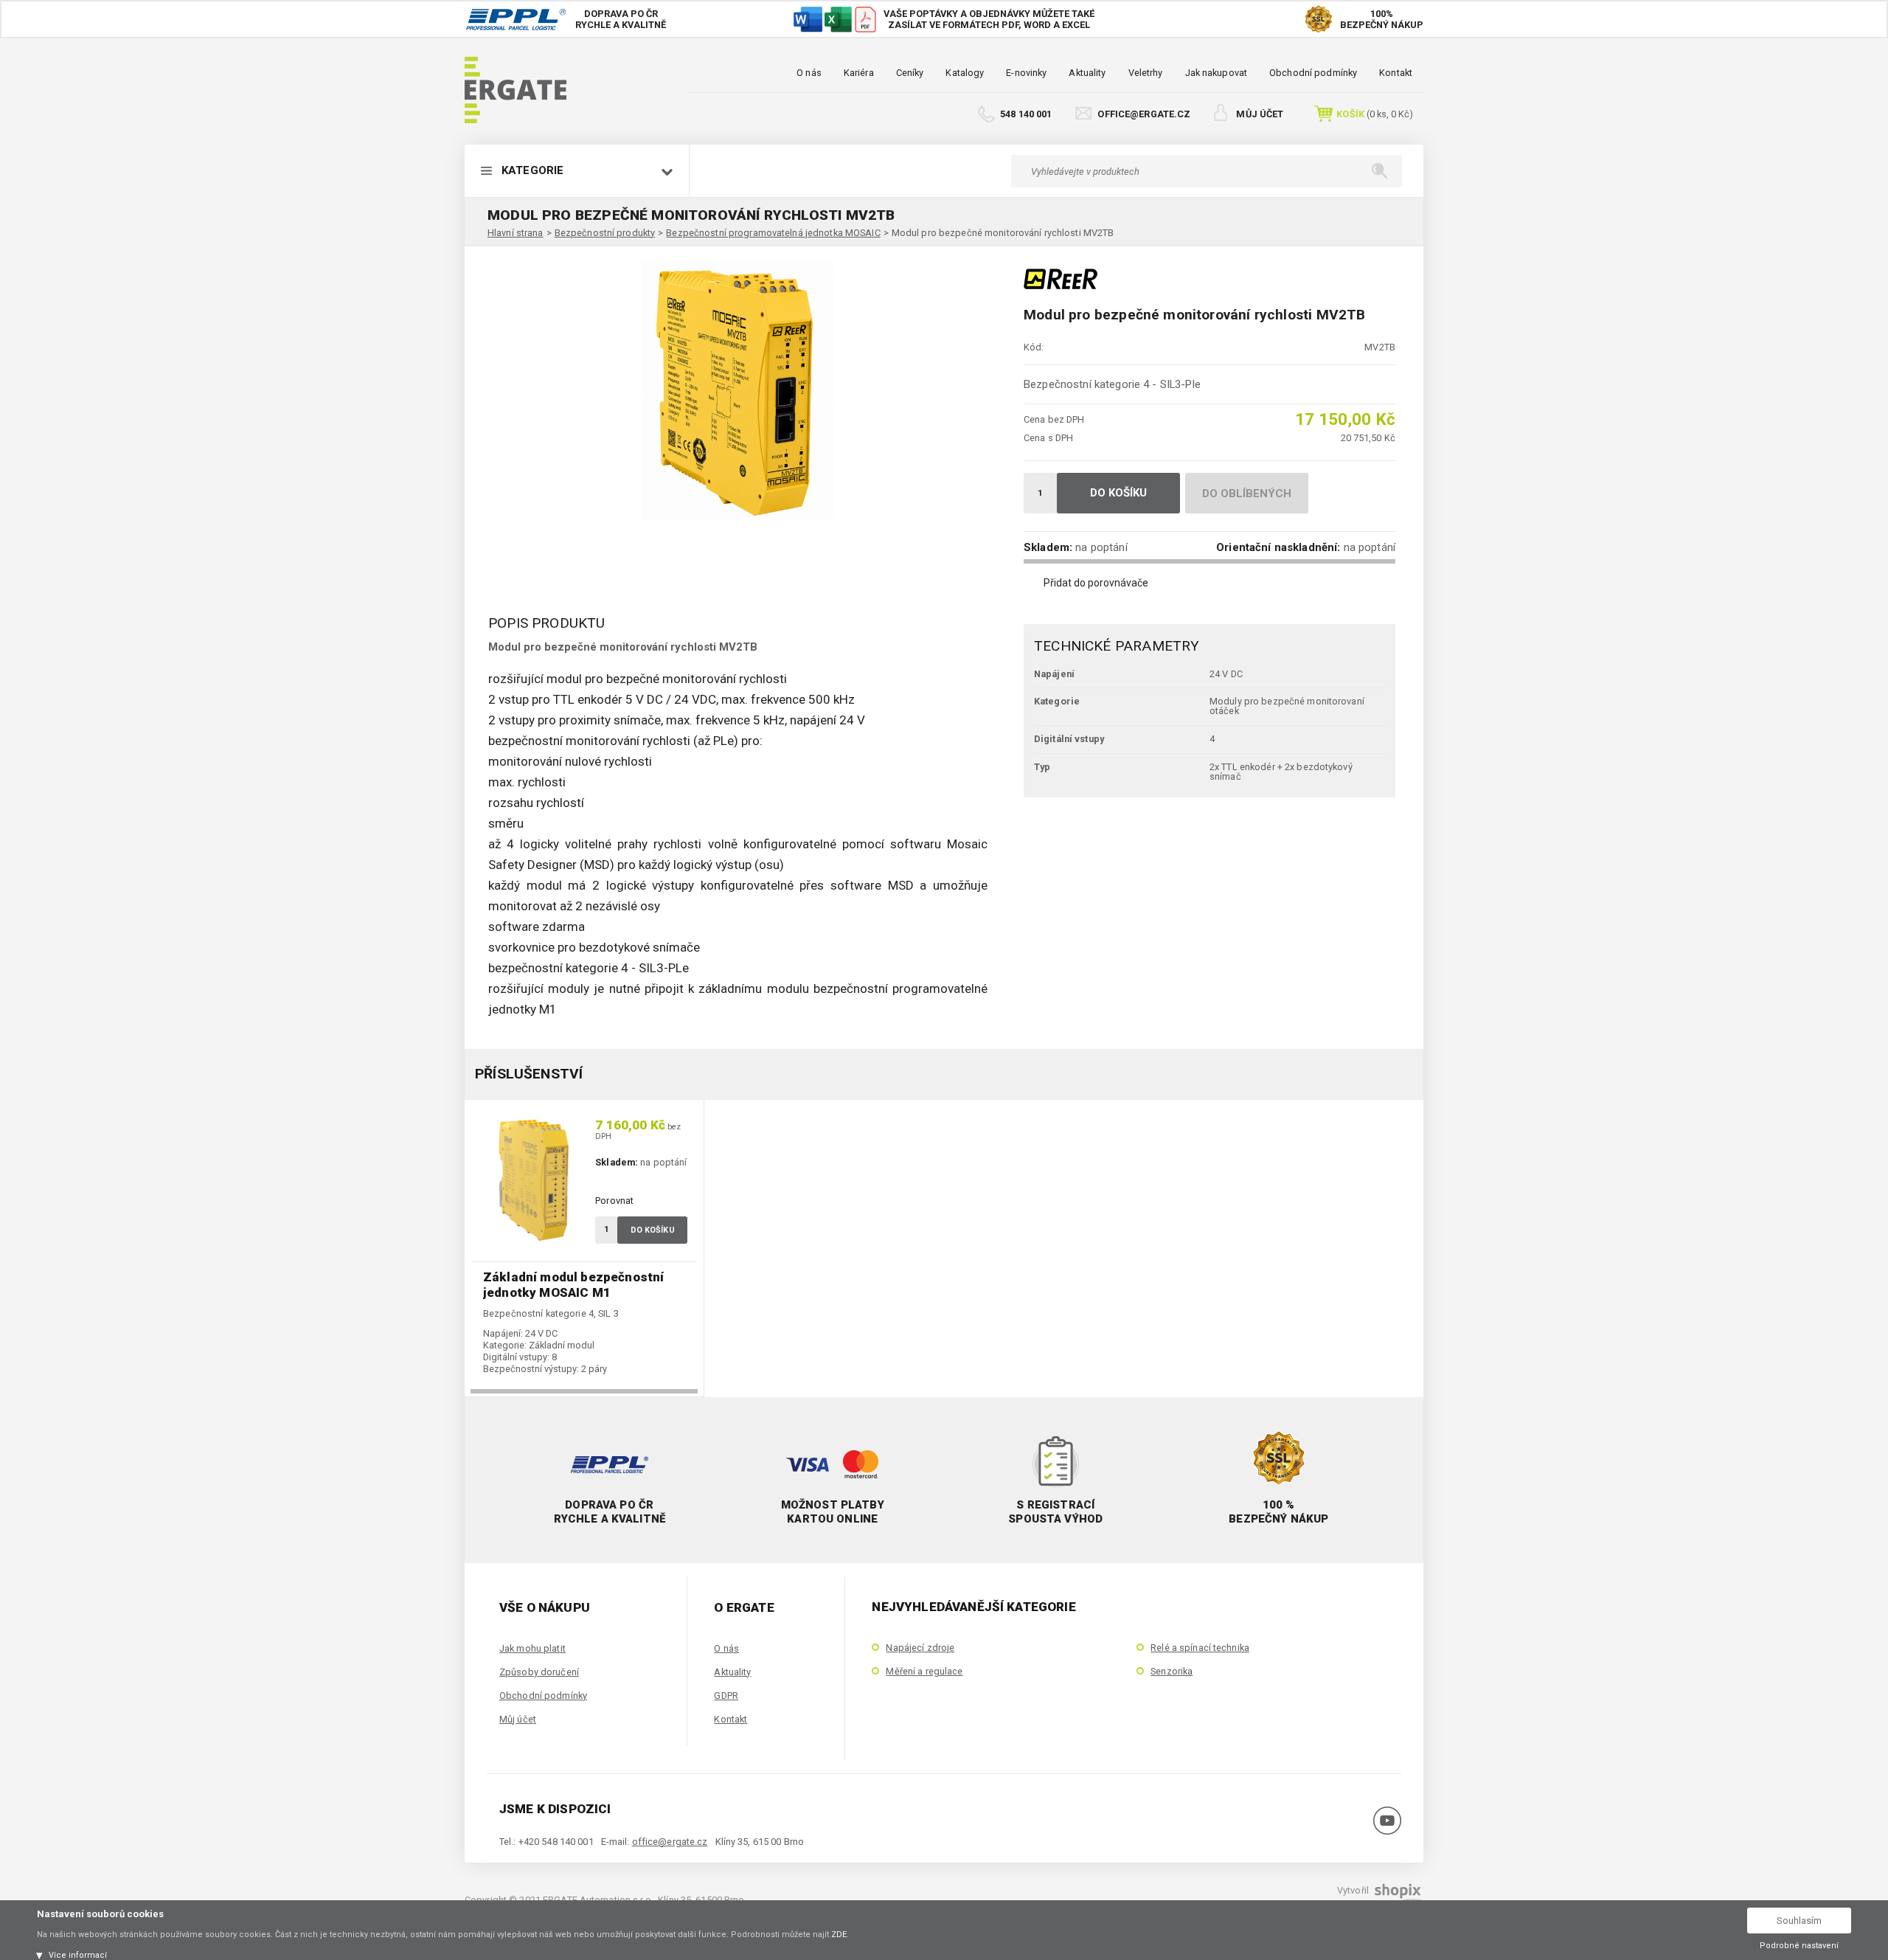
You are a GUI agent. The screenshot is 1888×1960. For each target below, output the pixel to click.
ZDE (839, 1935)
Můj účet (1260, 114)
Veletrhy (1146, 73)
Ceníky (910, 73)
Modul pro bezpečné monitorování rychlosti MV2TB (1003, 233)
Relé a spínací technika (1200, 1648)
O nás (809, 73)
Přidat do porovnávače (1096, 583)
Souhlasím (1799, 1921)
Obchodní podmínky (1313, 73)
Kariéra (859, 73)
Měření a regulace (924, 1671)
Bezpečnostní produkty (605, 233)
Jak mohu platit (532, 1648)
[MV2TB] (737, 390)
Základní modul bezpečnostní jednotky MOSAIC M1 (573, 1285)
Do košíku (1119, 493)
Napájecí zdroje (920, 1648)
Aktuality (1087, 73)
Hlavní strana (516, 233)
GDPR (726, 1696)
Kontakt (1396, 73)
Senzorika (1172, 1671)
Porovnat (614, 1201)
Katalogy (965, 73)
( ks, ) (1375, 114)
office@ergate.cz (1144, 114)
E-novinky (1026, 73)
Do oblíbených (1247, 494)
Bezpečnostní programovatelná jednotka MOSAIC (773, 233)
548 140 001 (1026, 114)
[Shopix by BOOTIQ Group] (1396, 1896)
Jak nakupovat (1217, 73)
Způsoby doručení (539, 1672)
